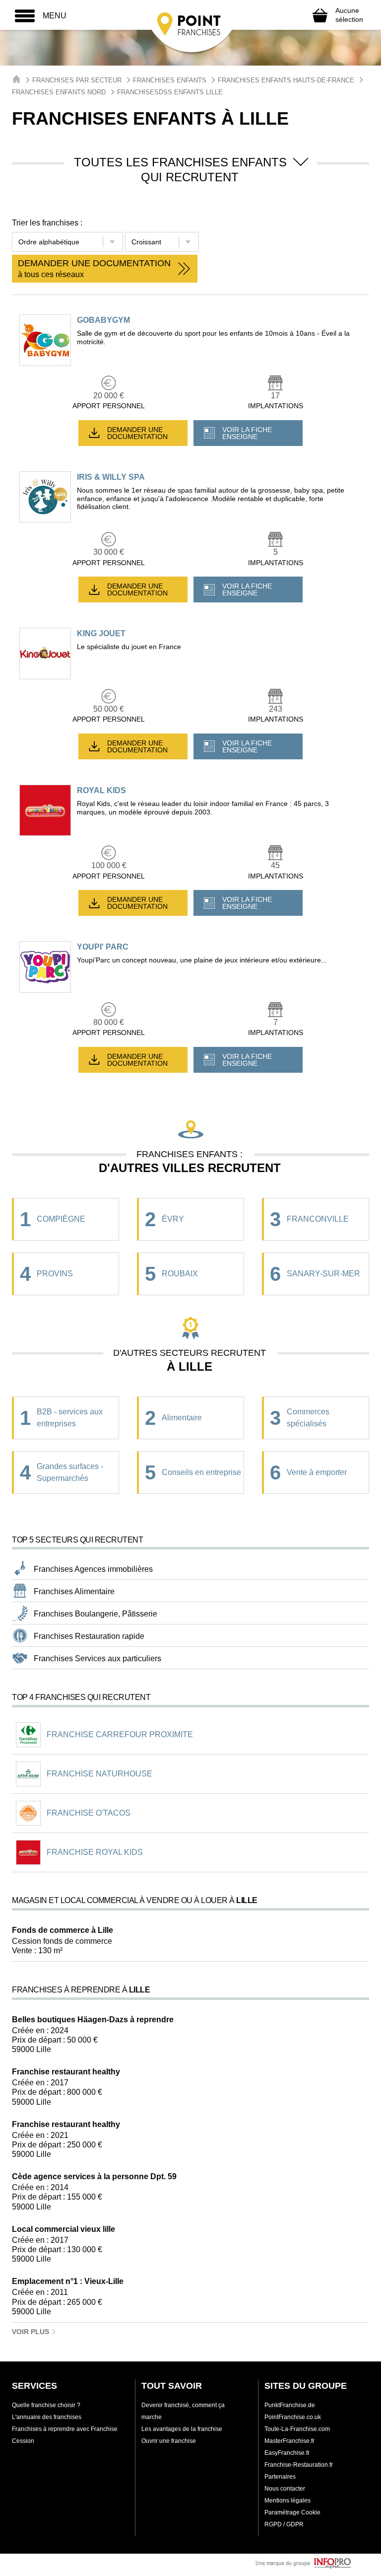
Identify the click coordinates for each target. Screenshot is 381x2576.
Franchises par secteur (77, 80)
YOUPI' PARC (103, 947)
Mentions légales (287, 2501)
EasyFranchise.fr (287, 2453)
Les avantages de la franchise (182, 2429)
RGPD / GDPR (284, 2524)
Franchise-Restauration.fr (299, 2465)
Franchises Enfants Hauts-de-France (286, 80)
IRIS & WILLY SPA (111, 477)
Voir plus (32, 2332)
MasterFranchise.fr (289, 2441)
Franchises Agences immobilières (93, 1569)
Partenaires (280, 2477)
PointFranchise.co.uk (293, 2417)
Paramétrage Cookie (292, 2512)
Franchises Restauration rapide (89, 1636)
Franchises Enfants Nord (59, 92)
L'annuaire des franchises (47, 2417)
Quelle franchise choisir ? (46, 2405)
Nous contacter (285, 2489)
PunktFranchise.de (290, 2405)
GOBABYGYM (103, 320)
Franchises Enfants (170, 80)
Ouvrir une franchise (169, 2441)
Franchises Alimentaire (74, 1591)
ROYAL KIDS (101, 790)
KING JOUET (101, 633)
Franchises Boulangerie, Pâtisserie (95, 1614)
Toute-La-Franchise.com (297, 2429)
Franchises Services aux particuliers (97, 1658)
